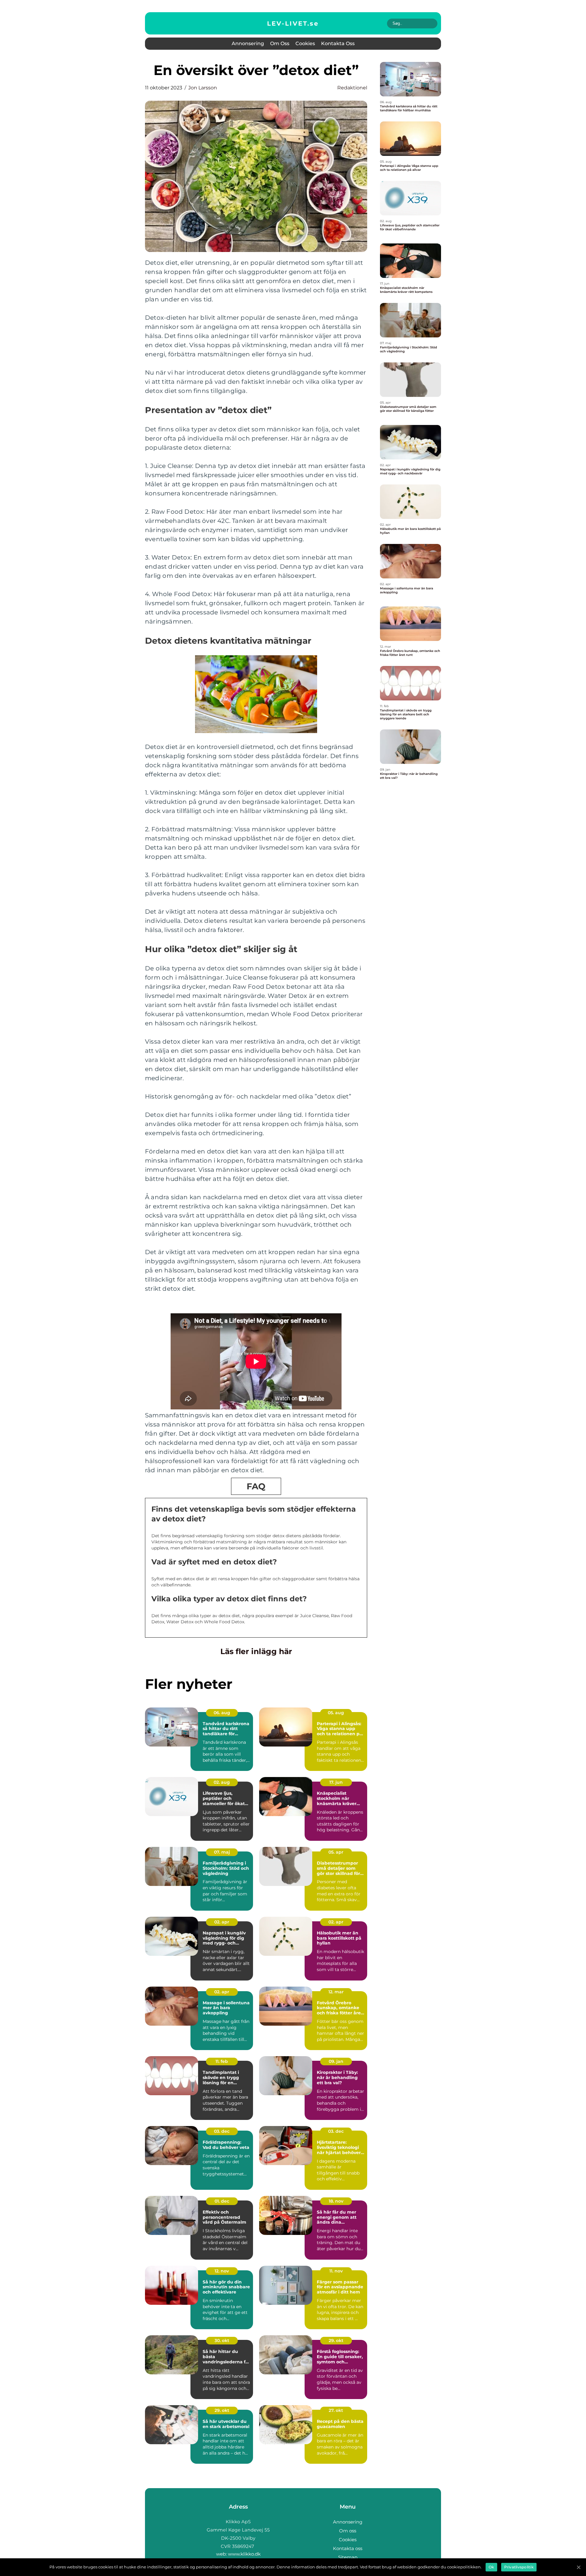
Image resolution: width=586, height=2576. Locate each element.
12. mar (336, 1992)
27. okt (336, 2410)
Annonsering (248, 43)
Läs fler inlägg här (256, 1651)
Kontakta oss (338, 43)
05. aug (336, 1713)
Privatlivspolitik (519, 2567)
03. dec (222, 2131)
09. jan (336, 2061)
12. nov (222, 2271)
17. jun (336, 1782)
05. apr (336, 1852)
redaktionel (352, 88)
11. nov (336, 2271)
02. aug (222, 1782)
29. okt (336, 2340)
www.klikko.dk (244, 2554)
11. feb (222, 2061)
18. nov (336, 2201)
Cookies (305, 43)
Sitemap (348, 2557)
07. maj (222, 1852)
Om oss (280, 43)
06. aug (222, 1713)
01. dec (222, 2201)
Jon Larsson (203, 88)
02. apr (222, 1922)
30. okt (222, 2340)
